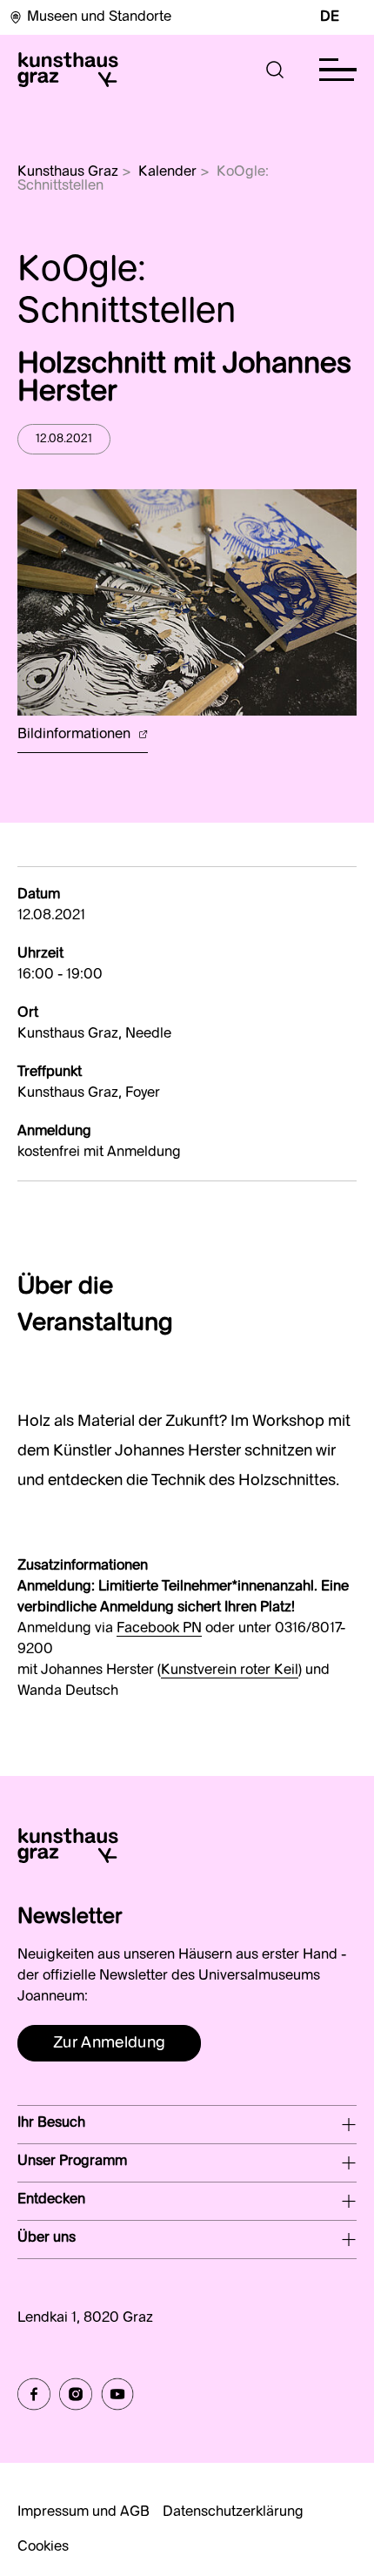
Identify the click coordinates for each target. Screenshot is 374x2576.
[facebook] (34, 2394)
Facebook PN (159, 1629)
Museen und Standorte (99, 17)
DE (330, 17)
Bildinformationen (76, 735)
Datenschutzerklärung (233, 2512)
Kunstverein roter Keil (230, 1671)
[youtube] (117, 2394)
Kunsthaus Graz (68, 172)
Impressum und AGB (83, 2512)
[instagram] (76, 2394)
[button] (275, 70)
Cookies (43, 2547)
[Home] (68, 70)
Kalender (167, 172)
